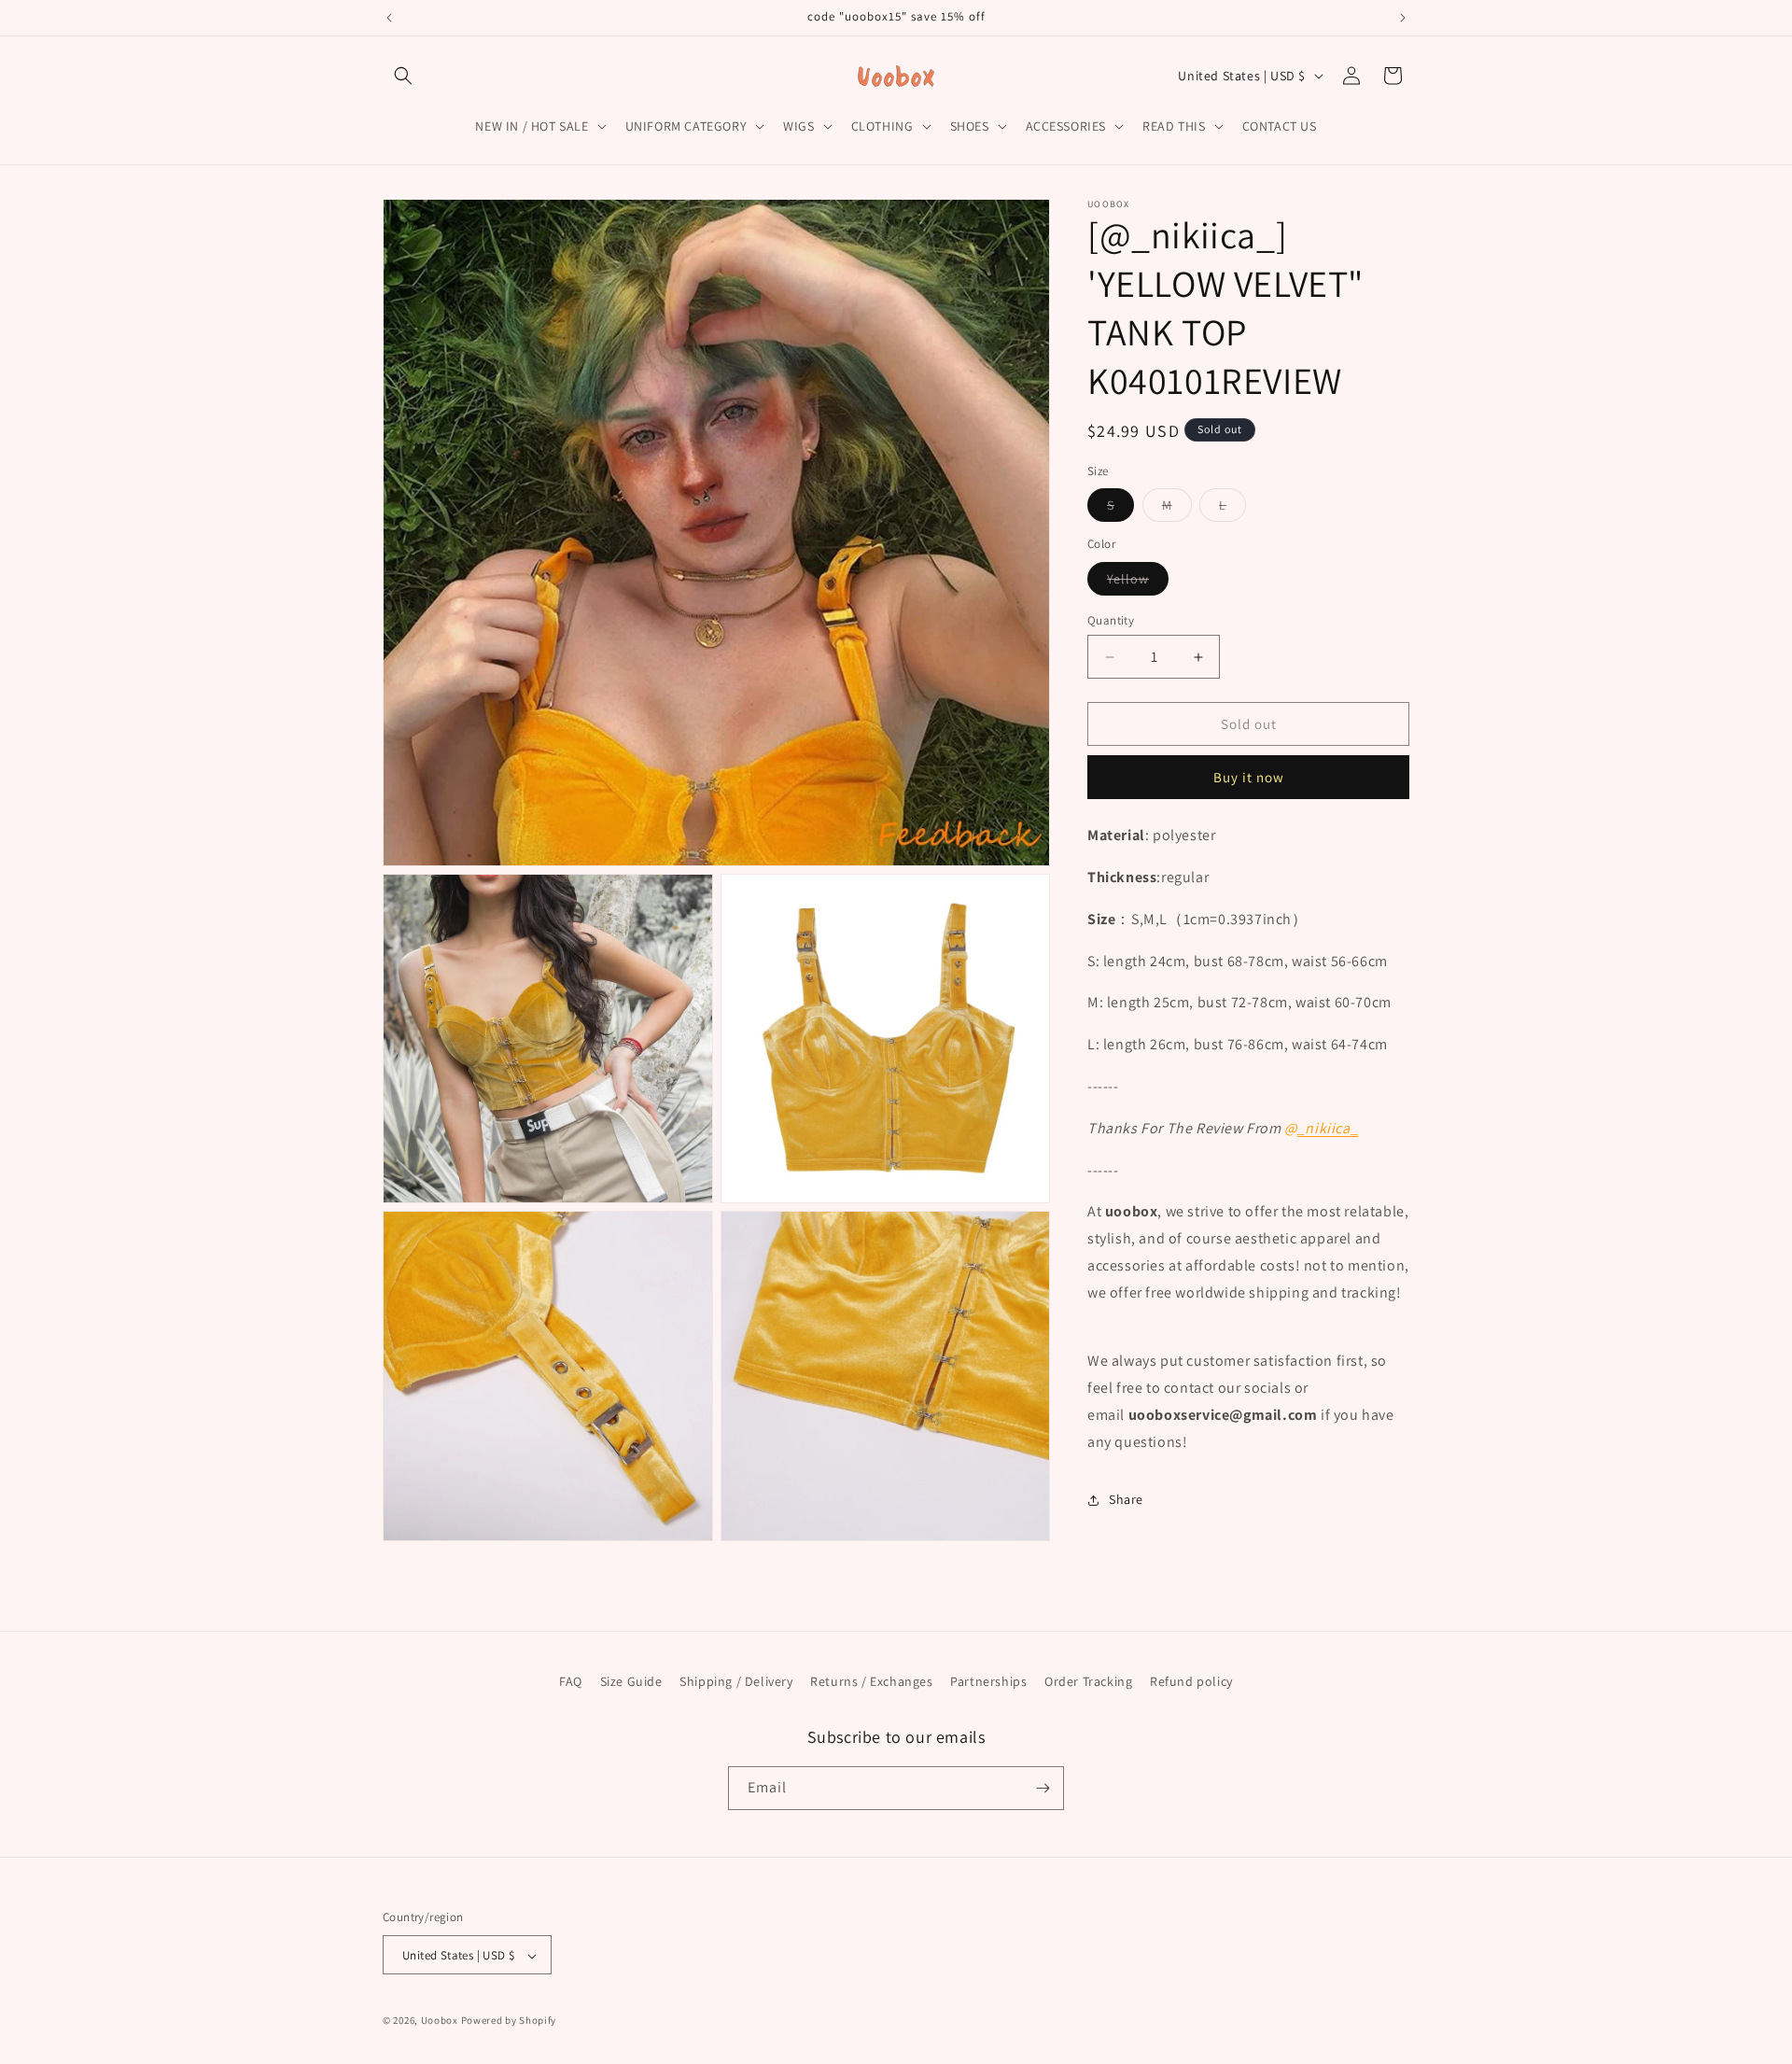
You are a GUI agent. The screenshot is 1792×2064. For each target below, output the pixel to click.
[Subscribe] (1043, 1788)
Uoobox (440, 2021)
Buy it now (1249, 777)
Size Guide (631, 1681)
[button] (403, 76)
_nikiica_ (1328, 1128)
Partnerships (988, 1681)
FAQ (571, 1681)
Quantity (1111, 620)
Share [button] (1126, 1499)
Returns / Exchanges (871, 1681)
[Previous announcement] (389, 18)
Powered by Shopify (509, 2021)
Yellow (1138, 583)
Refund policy (1191, 1681)
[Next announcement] (1403, 18)
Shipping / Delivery (736, 1681)
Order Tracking (1088, 1681)
